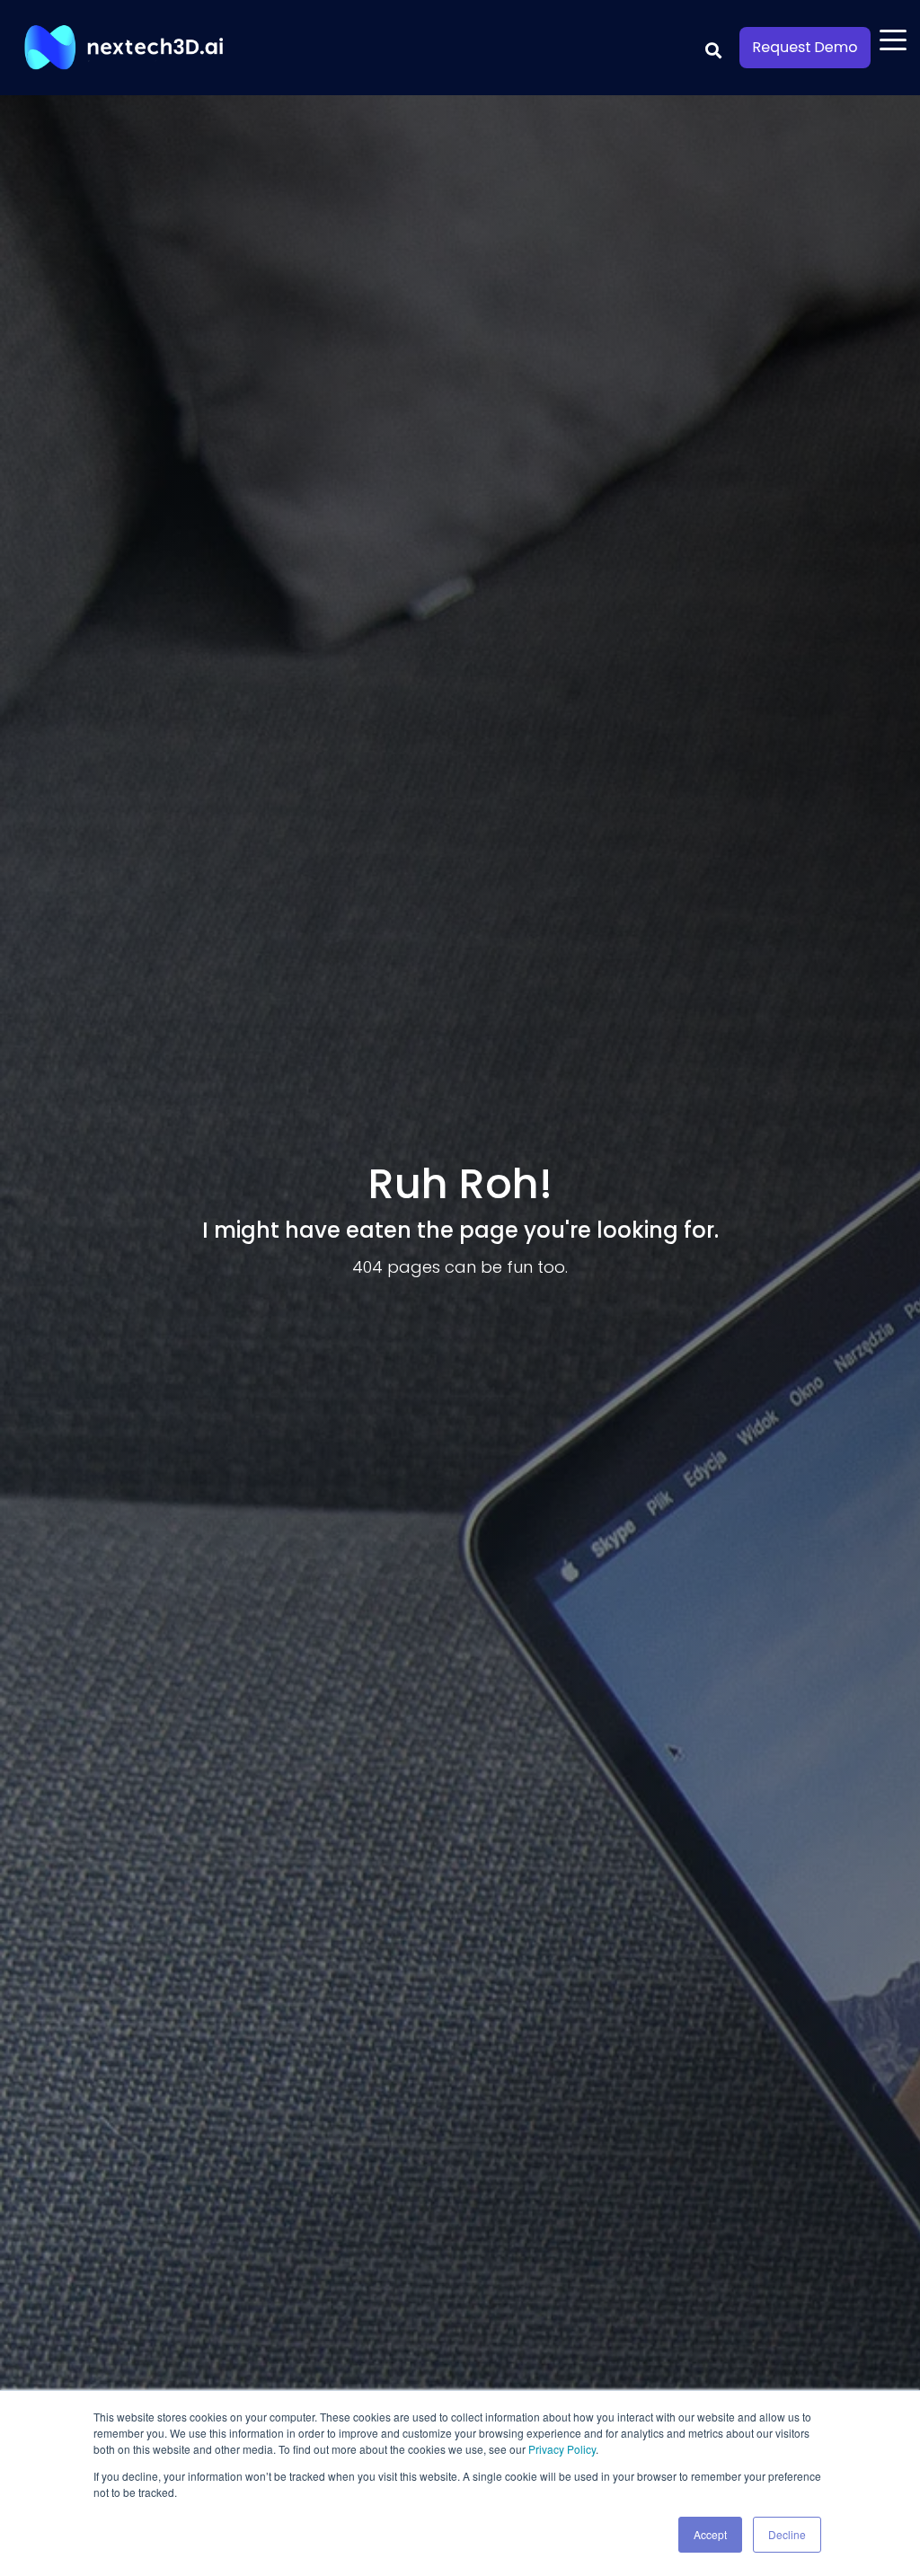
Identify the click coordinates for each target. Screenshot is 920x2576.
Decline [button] (787, 2534)
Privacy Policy (562, 2449)
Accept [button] (710, 2534)
